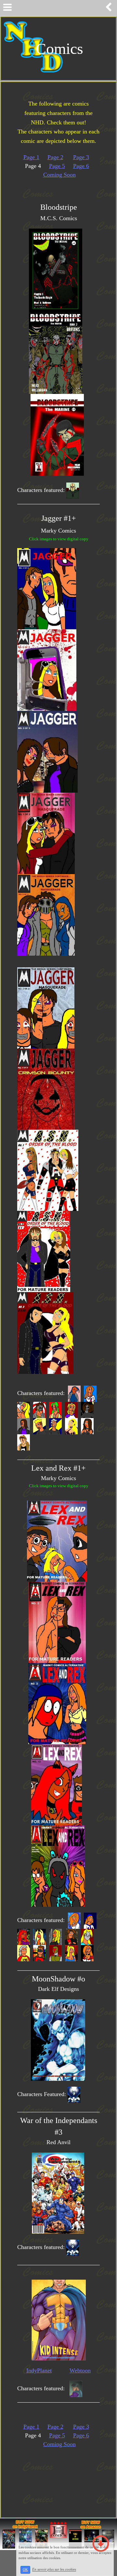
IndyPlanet (39, 2370)
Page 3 (81, 157)
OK (25, 2570)
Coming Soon (59, 175)
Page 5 (57, 166)
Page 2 (55, 157)
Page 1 (31, 157)
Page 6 (81, 166)
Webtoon (80, 2370)
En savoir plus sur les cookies (54, 2570)
